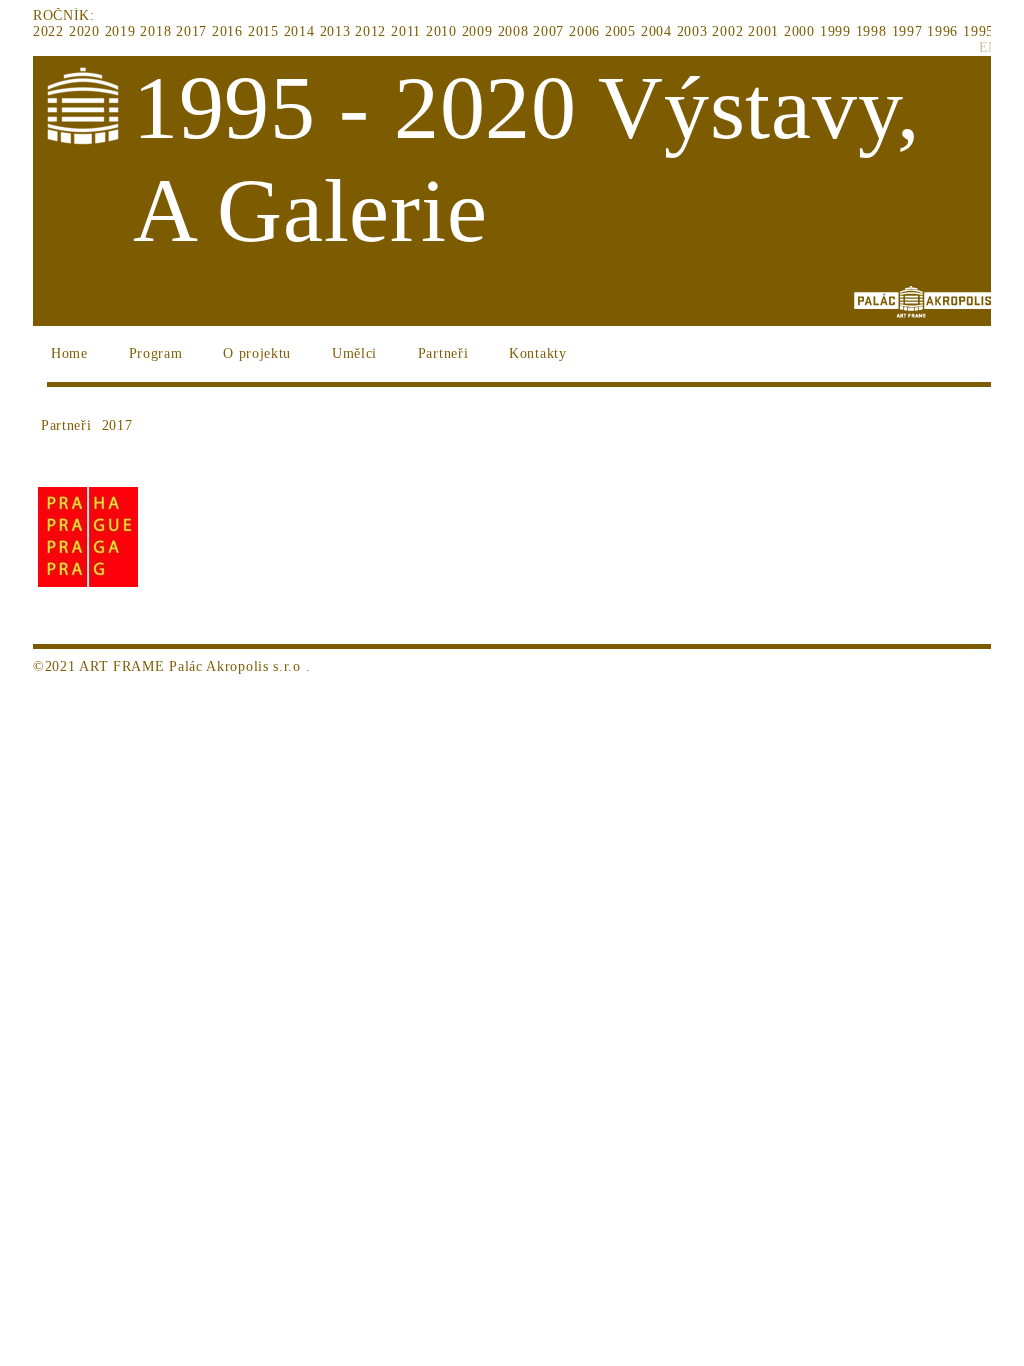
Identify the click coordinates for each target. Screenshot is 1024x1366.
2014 (299, 31)
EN (989, 47)
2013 (335, 31)
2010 (441, 31)
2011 (406, 31)
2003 (692, 31)
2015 (263, 31)
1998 (871, 31)
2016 (227, 31)
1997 (907, 31)
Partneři (443, 353)
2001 (763, 31)
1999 (835, 31)
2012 (370, 31)
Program (156, 353)
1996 (942, 31)
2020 (84, 31)
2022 (48, 31)
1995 (978, 31)
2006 (584, 31)
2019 (120, 31)
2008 (513, 31)
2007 (548, 31)
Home (69, 353)
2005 (620, 31)
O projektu (257, 353)
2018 (155, 31)
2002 (727, 31)
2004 (656, 31)
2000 (799, 31)
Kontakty (538, 353)
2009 (477, 31)
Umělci (354, 353)
